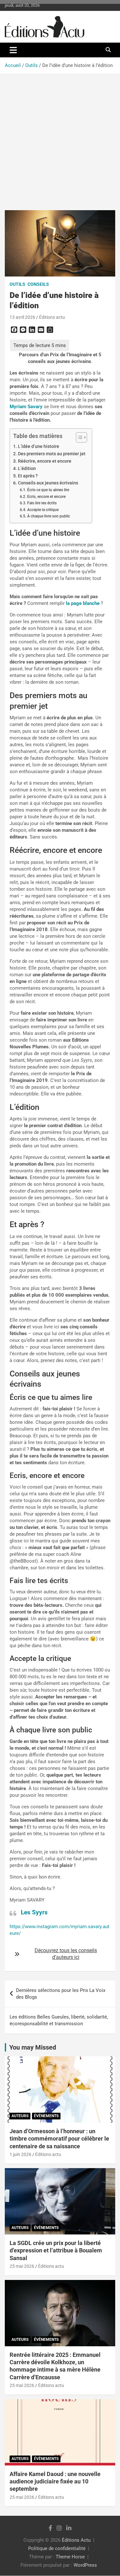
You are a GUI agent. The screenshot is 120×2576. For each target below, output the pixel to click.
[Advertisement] (60, 137)
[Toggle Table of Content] (78, 437)
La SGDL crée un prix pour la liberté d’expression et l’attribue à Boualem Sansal (56, 2250)
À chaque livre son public (49, 516)
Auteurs (20, 2116)
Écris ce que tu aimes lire (48, 490)
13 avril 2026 (22, 317)
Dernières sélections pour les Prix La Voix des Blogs (61, 1994)
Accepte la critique (43, 510)
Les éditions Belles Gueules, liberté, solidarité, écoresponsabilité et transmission (59, 2020)
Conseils (38, 284)
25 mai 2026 (22, 2266)
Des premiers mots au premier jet (52, 454)
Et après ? (28, 476)
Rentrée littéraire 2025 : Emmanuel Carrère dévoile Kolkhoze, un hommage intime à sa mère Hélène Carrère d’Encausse (55, 2366)
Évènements (46, 2116)
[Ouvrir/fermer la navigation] (13, 50)
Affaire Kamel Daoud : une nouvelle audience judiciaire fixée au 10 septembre (55, 2481)
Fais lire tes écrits (42, 503)
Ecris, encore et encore (46, 497)
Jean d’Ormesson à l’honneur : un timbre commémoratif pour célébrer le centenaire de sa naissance (59, 2139)
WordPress (85, 2565)
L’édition (27, 468)
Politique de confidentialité (57, 2549)
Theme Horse (70, 2557)
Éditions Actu (76, 2540)
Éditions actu (52, 317)
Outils (17, 284)
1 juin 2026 (20, 2155)
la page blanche (83, 603)
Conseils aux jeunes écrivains (48, 483)
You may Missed (33, 2047)
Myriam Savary (26, 407)
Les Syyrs (34, 1912)
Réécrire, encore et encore (45, 461)
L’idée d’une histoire (39, 446)
